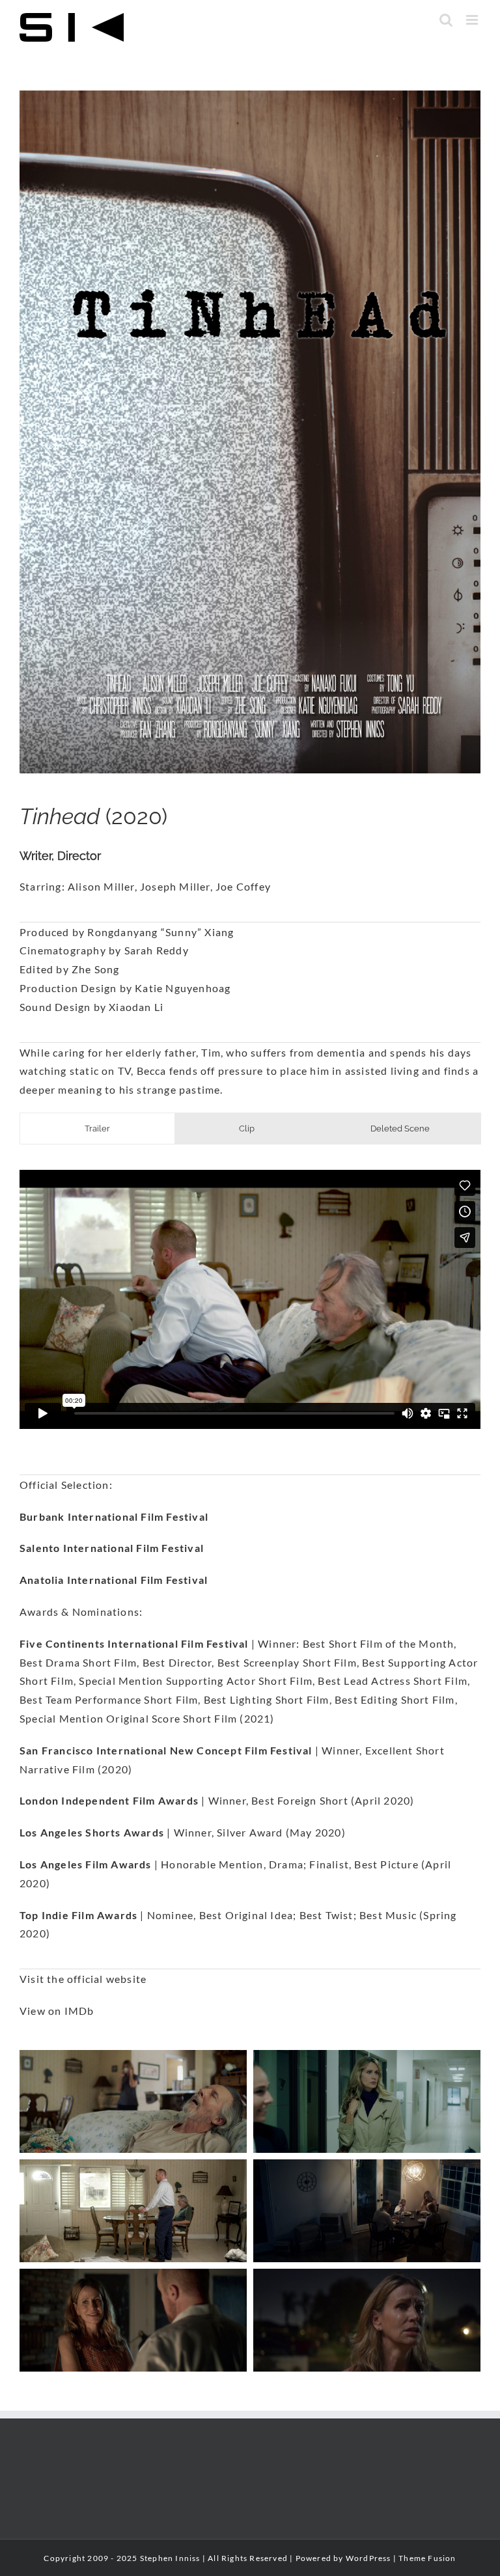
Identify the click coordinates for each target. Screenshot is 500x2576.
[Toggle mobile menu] (473, 20)
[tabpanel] (250, 1299)
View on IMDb (57, 2011)
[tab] (97, 1129)
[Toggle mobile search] (446, 20)
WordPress (368, 2558)
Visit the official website (83, 1979)
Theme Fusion (427, 2558)
